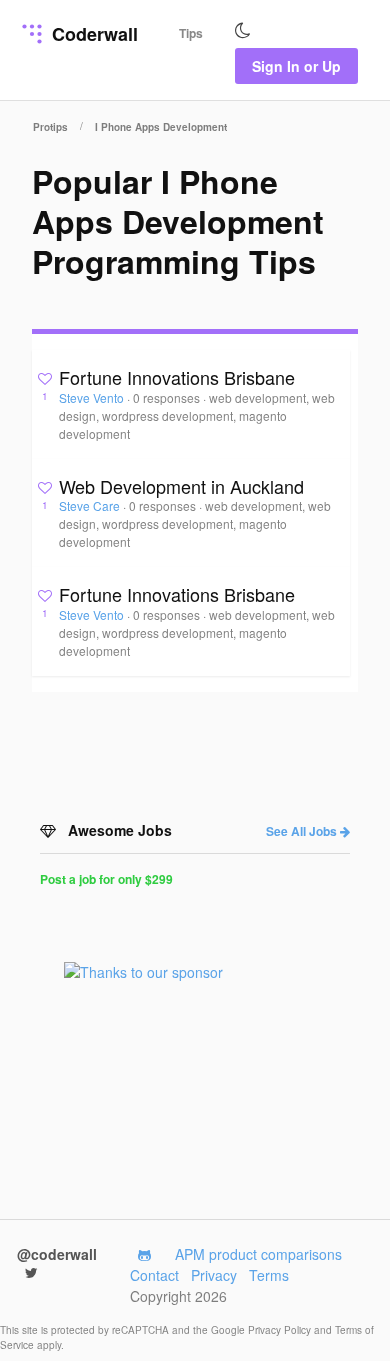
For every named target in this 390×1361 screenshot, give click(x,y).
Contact (154, 1275)
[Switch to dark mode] (243, 31)
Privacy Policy (281, 1330)
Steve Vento (93, 397)
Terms (269, 1275)
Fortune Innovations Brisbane (177, 377)
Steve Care (91, 505)
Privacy (214, 1275)
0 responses (168, 397)
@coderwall (57, 1254)
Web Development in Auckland (181, 486)
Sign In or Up (296, 66)
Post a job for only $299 (106, 879)
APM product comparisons (258, 1254)
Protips (50, 127)
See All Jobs (303, 831)
